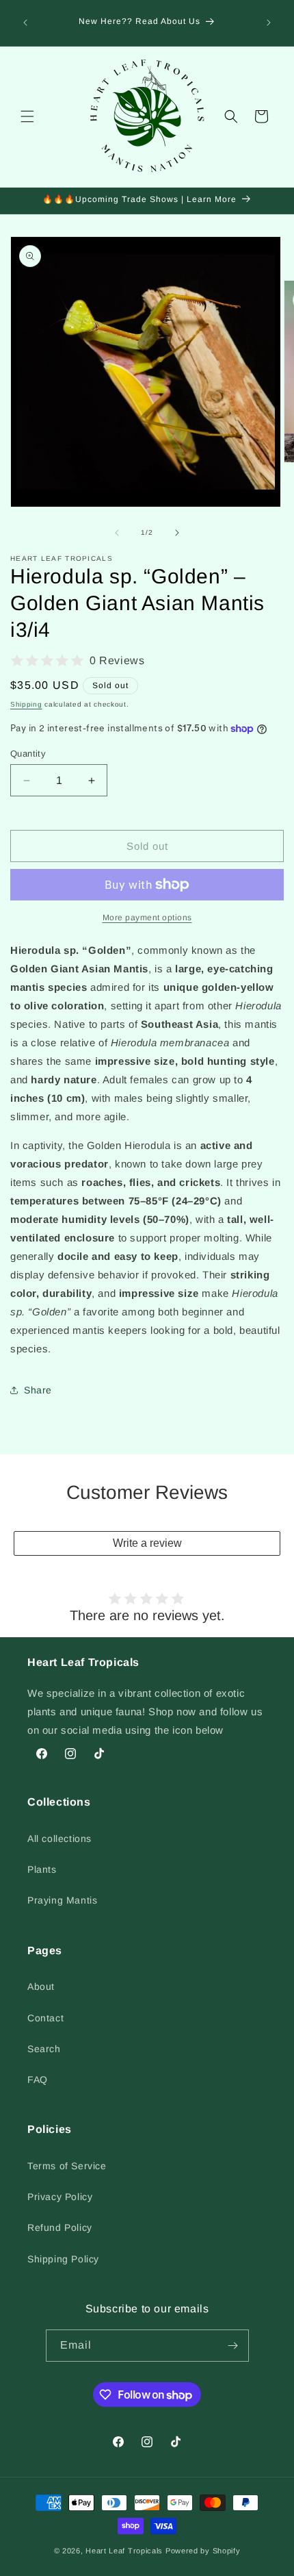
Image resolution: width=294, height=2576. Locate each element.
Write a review (147, 1543)
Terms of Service (67, 2166)
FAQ (38, 2080)
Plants (42, 1869)
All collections (59, 1839)
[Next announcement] (269, 23)
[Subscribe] (233, 2346)
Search (44, 2049)
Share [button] (38, 1390)
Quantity (28, 754)
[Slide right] (177, 533)
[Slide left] (117, 533)
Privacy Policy (60, 2197)
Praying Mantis (62, 1900)
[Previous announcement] (25, 23)
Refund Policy (60, 2227)
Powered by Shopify (203, 2551)
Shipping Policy (63, 2259)
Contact (45, 2018)
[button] (27, 116)
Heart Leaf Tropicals (124, 2551)
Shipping (26, 704)
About (41, 1986)
